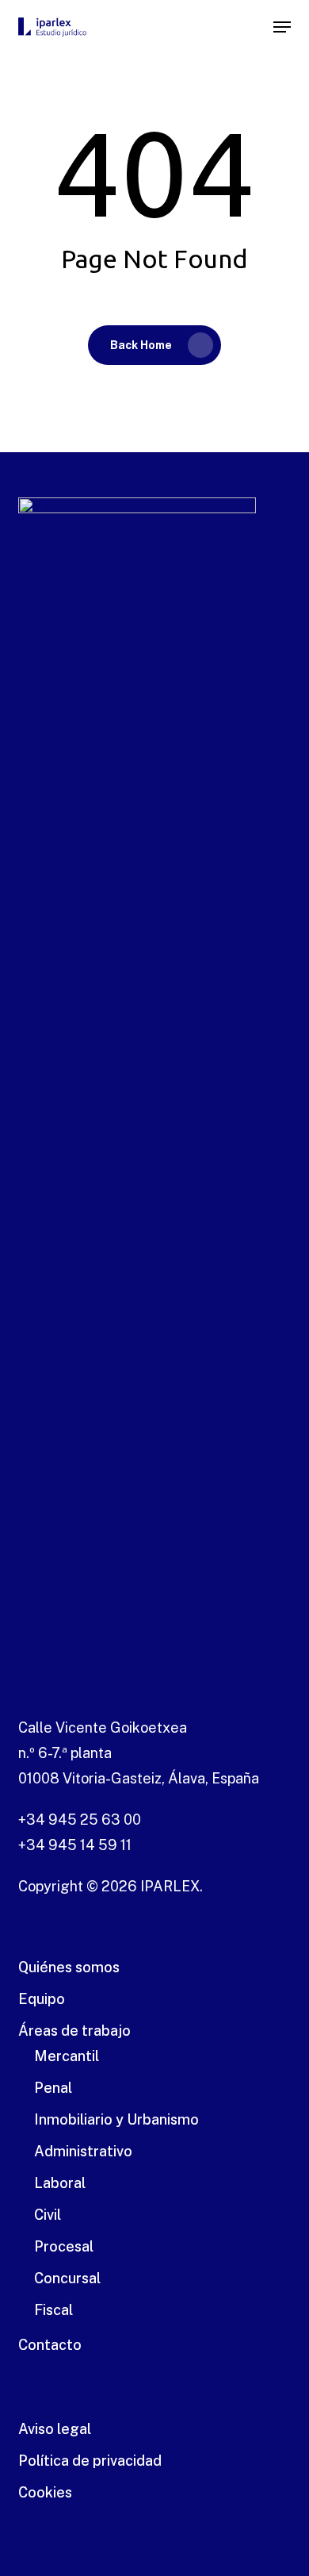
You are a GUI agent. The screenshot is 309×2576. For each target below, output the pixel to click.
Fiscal (53, 2310)
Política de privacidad (90, 2461)
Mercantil (67, 2056)
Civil (48, 2215)
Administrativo (83, 2151)
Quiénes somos (69, 1967)
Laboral (60, 2183)
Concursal (67, 2278)
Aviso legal (55, 2429)
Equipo (42, 1999)
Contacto (50, 2345)
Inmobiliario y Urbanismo (116, 2119)
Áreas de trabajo (74, 2031)
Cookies (45, 2492)
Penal (53, 2088)
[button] (282, 27)
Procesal (64, 2246)
